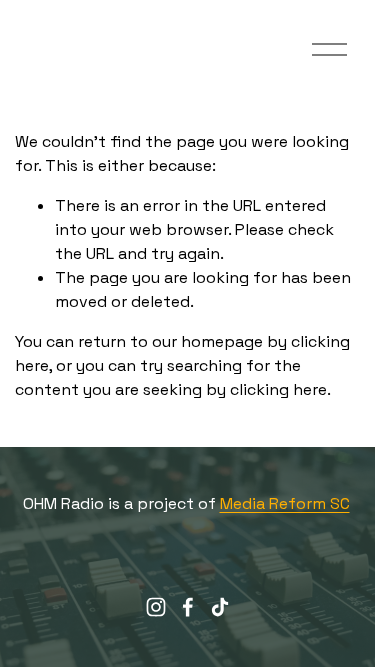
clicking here (278, 389)
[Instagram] (156, 607)
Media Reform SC (285, 503)
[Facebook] (188, 607)
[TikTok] (220, 607)
